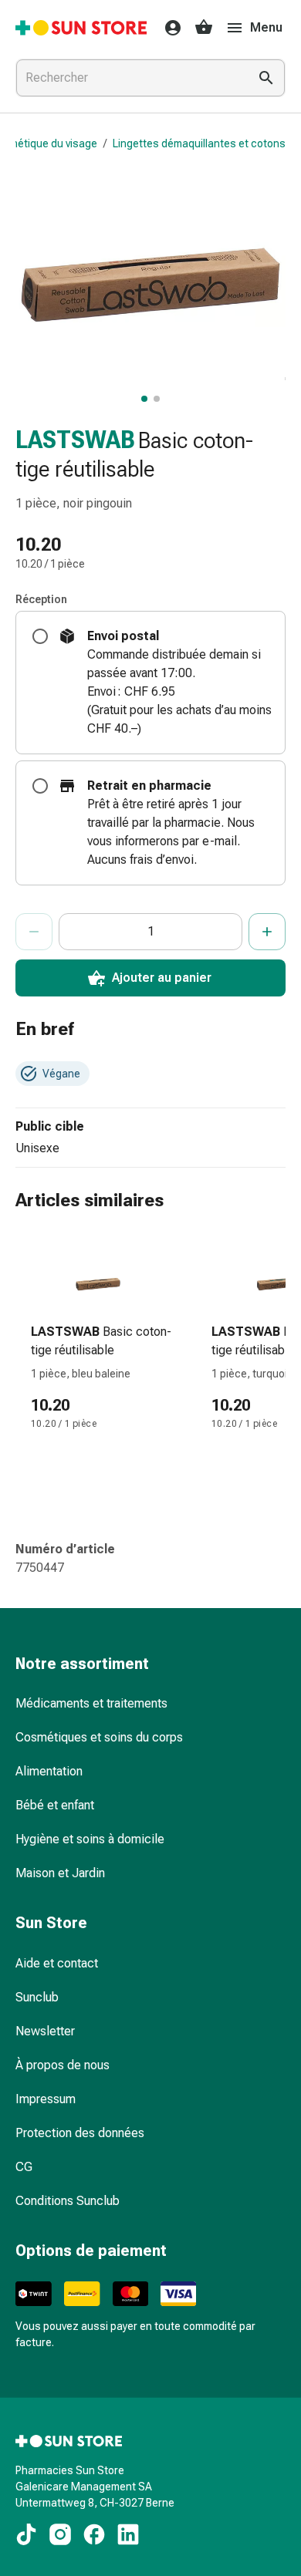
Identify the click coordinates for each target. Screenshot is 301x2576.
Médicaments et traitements (91, 1703)
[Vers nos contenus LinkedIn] (128, 2534)
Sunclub (37, 1997)
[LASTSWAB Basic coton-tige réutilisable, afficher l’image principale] (144, 399)
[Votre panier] (204, 28)
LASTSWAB (75, 440)
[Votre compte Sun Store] (168, 28)
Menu (266, 27)
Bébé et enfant (55, 1805)
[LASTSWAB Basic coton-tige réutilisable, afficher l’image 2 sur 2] (157, 399)
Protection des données (80, 2133)
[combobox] (129, 78)
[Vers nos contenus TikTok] (26, 2534)
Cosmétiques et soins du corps (99, 1737)
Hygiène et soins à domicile (90, 1839)
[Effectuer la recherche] (266, 78)
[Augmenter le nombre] (267, 932)
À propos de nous (63, 2065)
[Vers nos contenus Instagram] (60, 2534)
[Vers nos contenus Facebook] (94, 2534)
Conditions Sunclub (68, 2201)
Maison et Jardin (60, 1873)
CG (24, 2167)
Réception (41, 599)
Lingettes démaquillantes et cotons (199, 143)
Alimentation (49, 1771)
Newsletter (45, 2031)
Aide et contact (57, 1963)
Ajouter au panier (162, 978)
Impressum (46, 2099)
